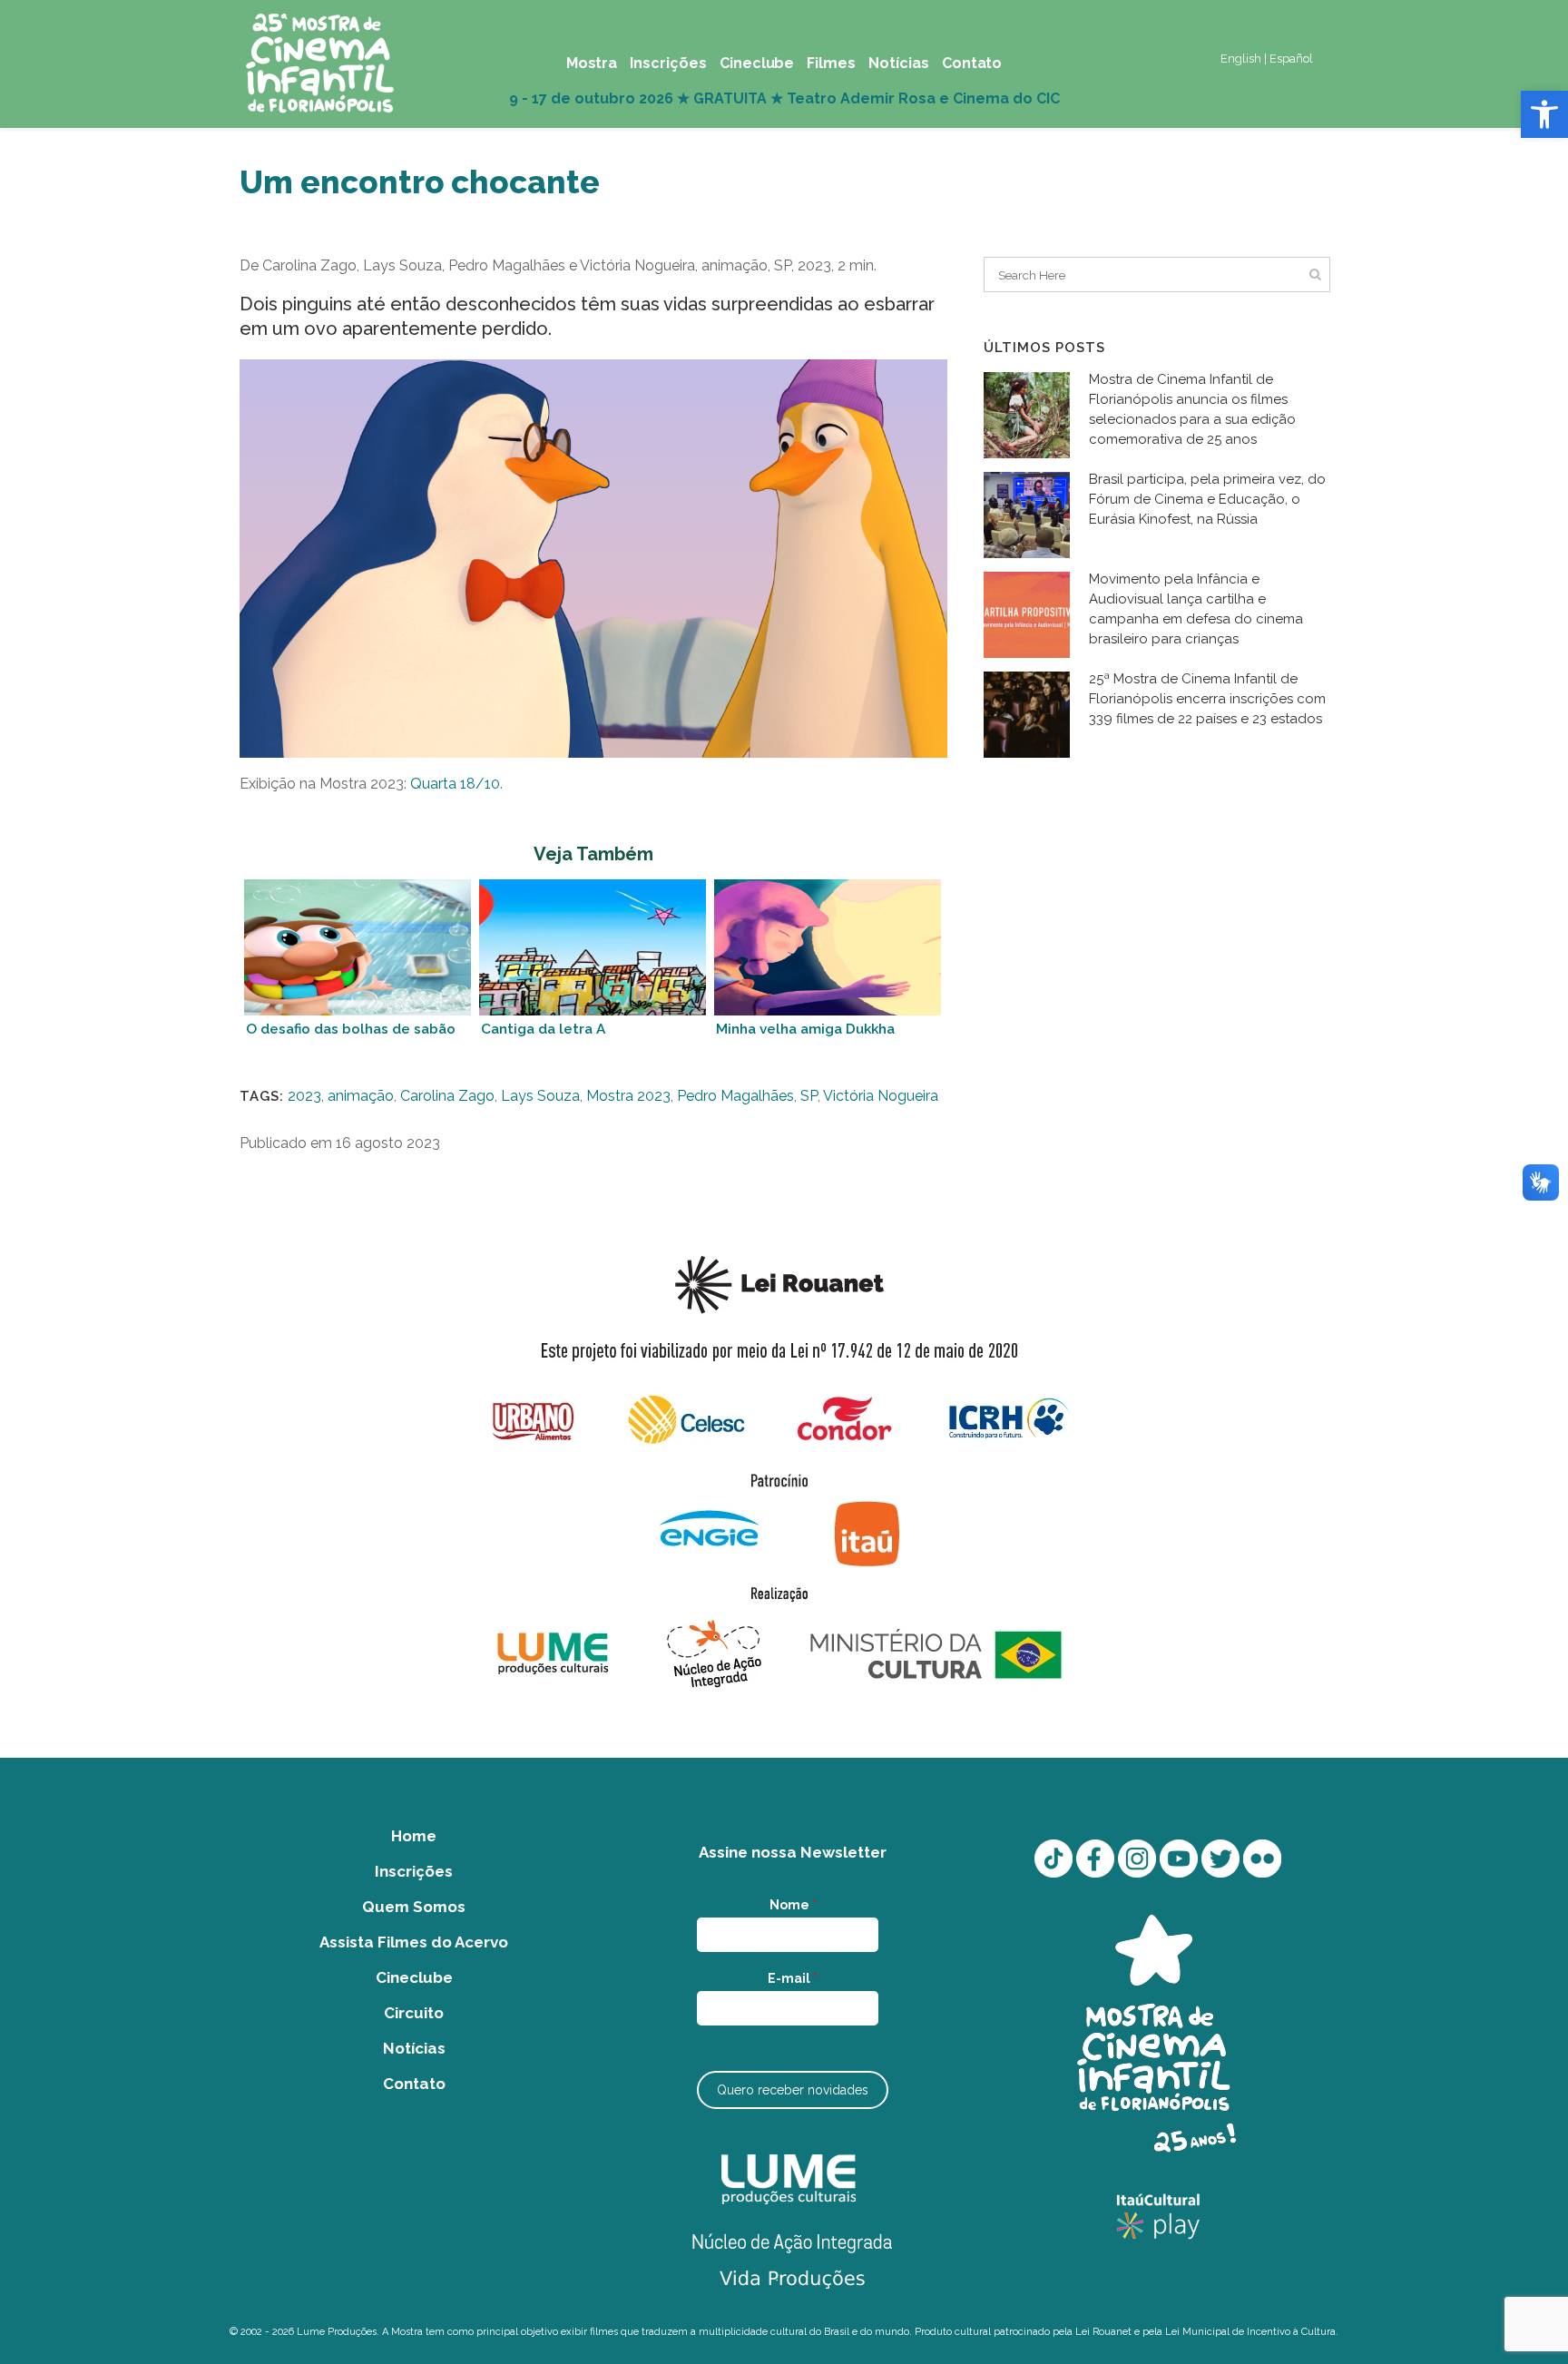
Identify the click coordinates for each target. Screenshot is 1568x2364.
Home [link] (414, 1836)
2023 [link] (304, 1096)
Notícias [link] (414, 2048)
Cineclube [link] (414, 1977)
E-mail (793, 1978)
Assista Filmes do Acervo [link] (414, 1942)
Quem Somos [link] (414, 1907)
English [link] (1241, 59)
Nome (793, 1905)
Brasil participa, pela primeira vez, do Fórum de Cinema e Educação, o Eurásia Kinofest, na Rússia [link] (1207, 499)
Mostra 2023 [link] (628, 1096)
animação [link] (361, 1096)
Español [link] (1291, 59)
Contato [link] (414, 2084)
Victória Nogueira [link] (881, 1096)
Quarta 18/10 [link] (455, 784)
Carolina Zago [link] (447, 1096)
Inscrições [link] (414, 1871)
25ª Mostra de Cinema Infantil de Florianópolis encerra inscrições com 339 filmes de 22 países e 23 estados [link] (1207, 699)
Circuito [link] (414, 2013)
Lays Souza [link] (540, 1096)
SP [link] (809, 1096)
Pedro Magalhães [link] (735, 1096)
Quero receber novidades (793, 2090)
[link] (1544, 114)
